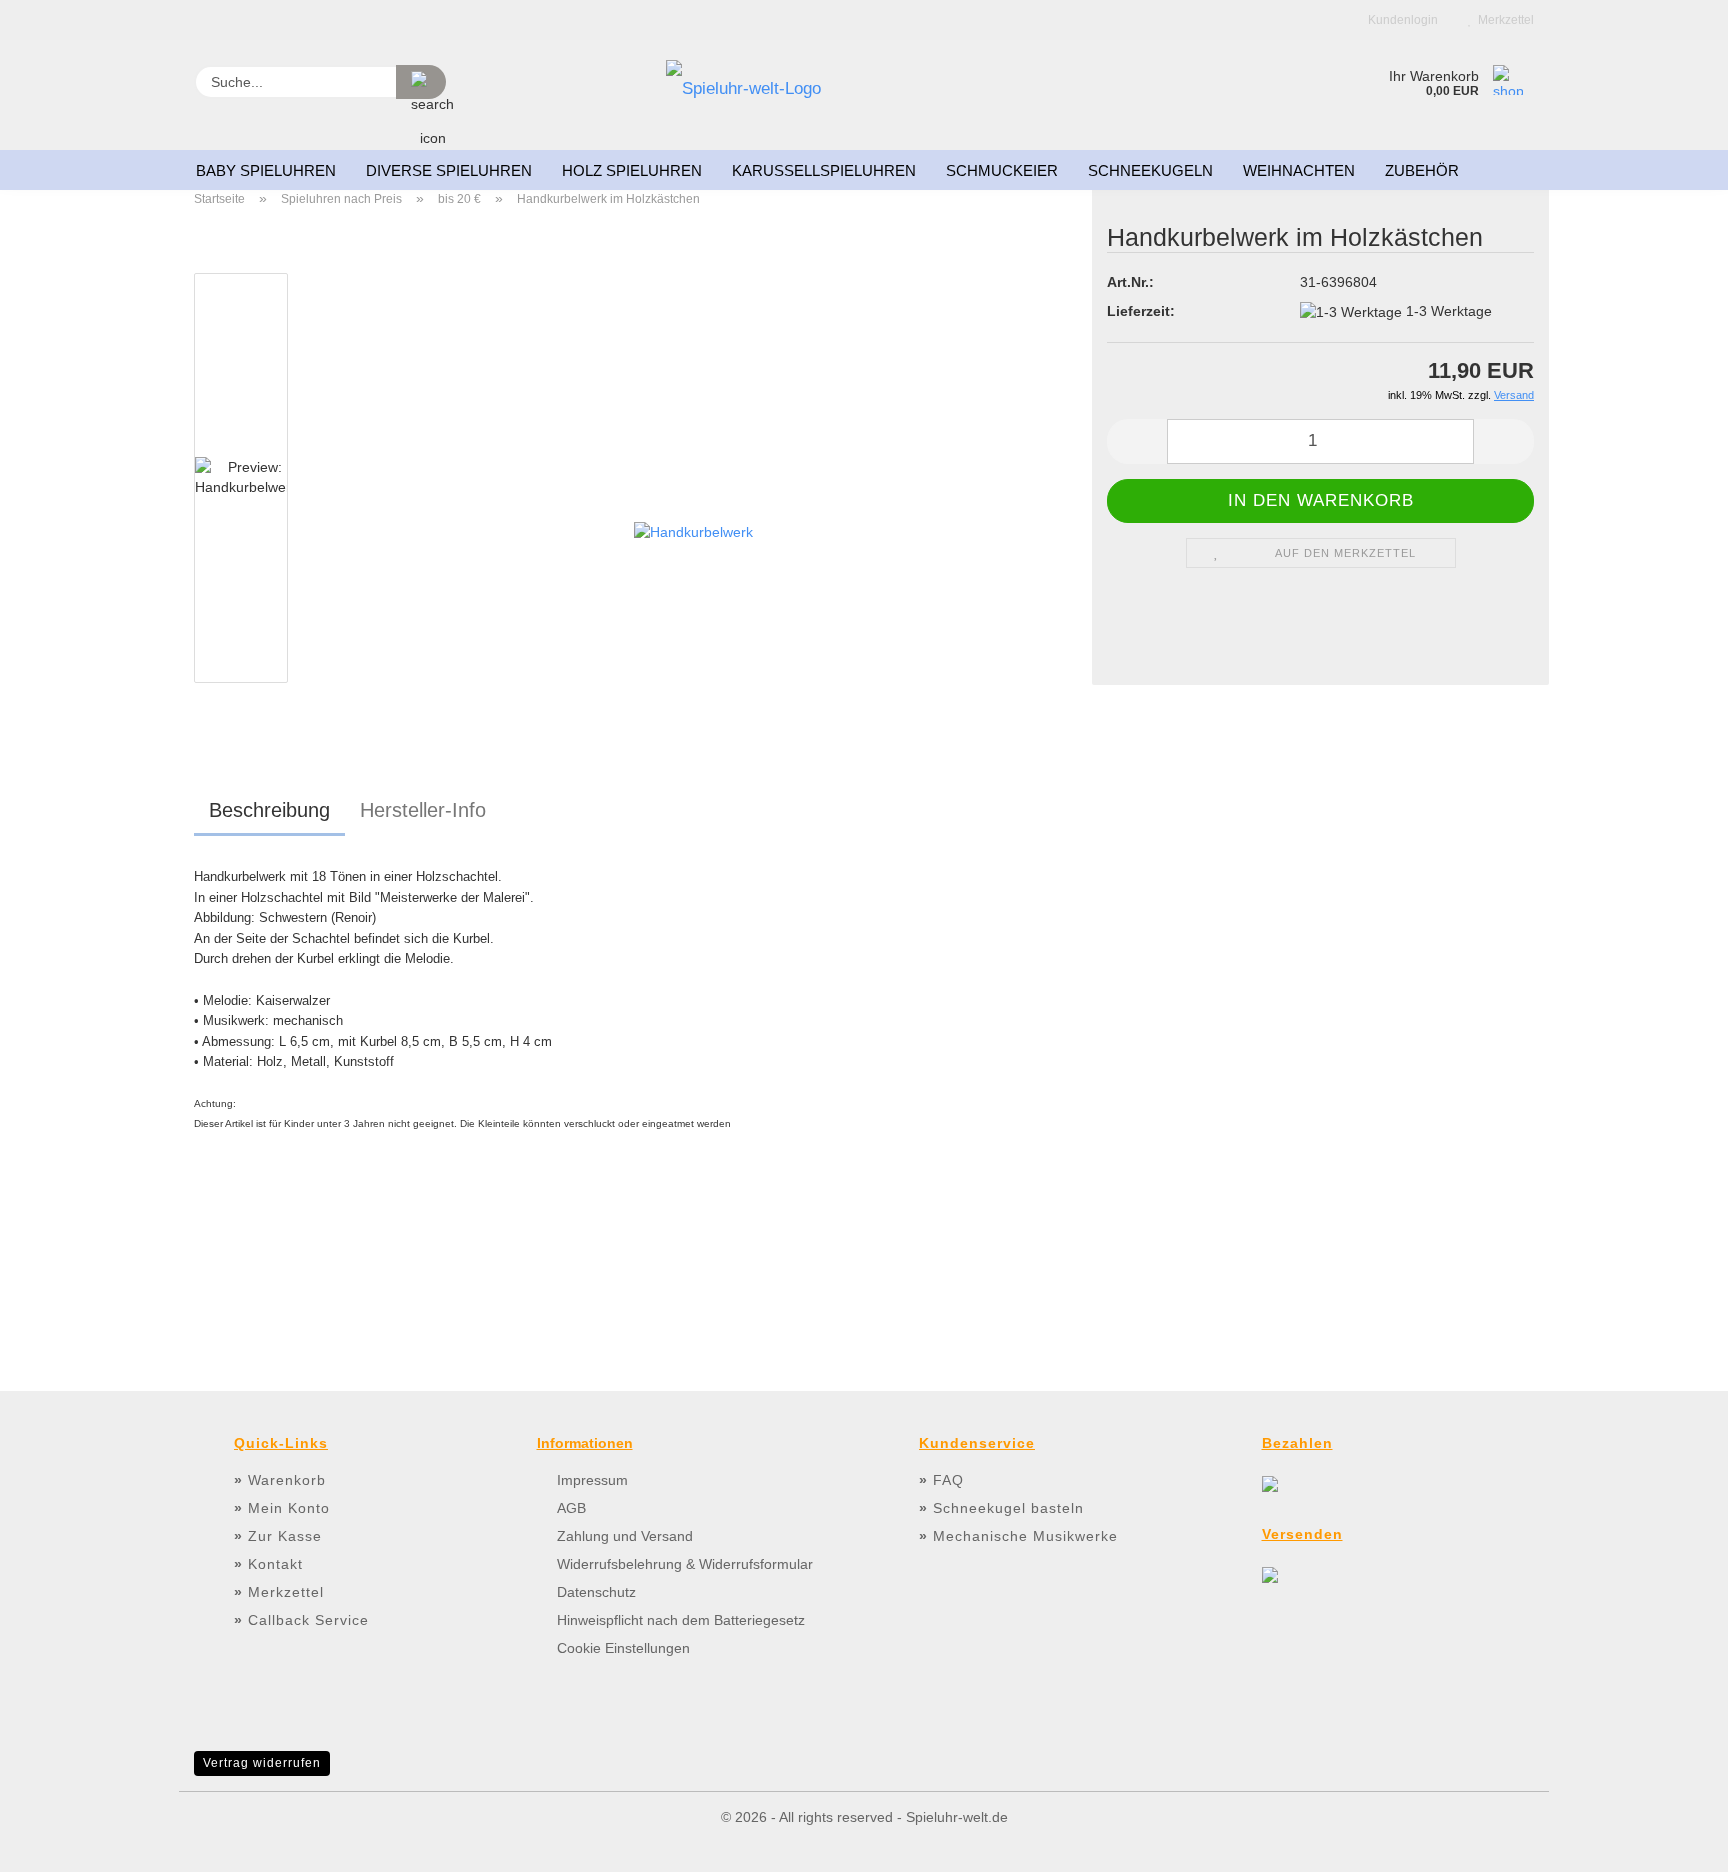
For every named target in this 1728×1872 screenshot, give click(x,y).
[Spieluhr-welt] (743, 95)
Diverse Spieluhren (449, 170)
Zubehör (1422, 170)
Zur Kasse (285, 1536)
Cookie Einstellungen (623, 1648)
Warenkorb (287, 1480)
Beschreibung (269, 810)
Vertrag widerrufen (262, 1763)
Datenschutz (596, 1592)
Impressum (592, 1480)
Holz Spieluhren (632, 170)
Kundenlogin (1400, 20)
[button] (1137, 441)
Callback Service (308, 1620)
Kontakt (275, 1564)
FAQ (948, 1480)
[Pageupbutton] (1673, 1842)
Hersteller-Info (423, 810)
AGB (571, 1508)
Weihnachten (1299, 170)
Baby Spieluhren (266, 170)
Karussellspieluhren (824, 170)
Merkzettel (1503, 20)
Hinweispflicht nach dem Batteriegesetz (681, 1620)
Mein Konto (289, 1508)
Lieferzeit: (1141, 311)
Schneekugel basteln (1008, 1508)
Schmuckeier (1002, 170)
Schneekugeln (1150, 170)
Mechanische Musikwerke (1025, 1536)
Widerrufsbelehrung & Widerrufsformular (685, 1564)
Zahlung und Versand (625, 1536)
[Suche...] (421, 82)
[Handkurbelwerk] (693, 522)
